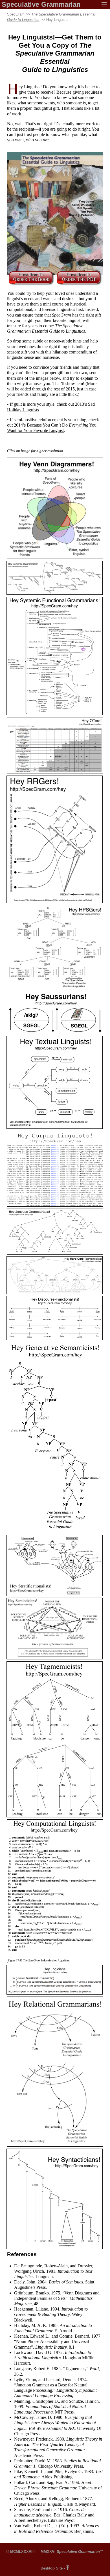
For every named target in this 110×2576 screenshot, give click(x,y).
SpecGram (16, 14)
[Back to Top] (68, 2568)
